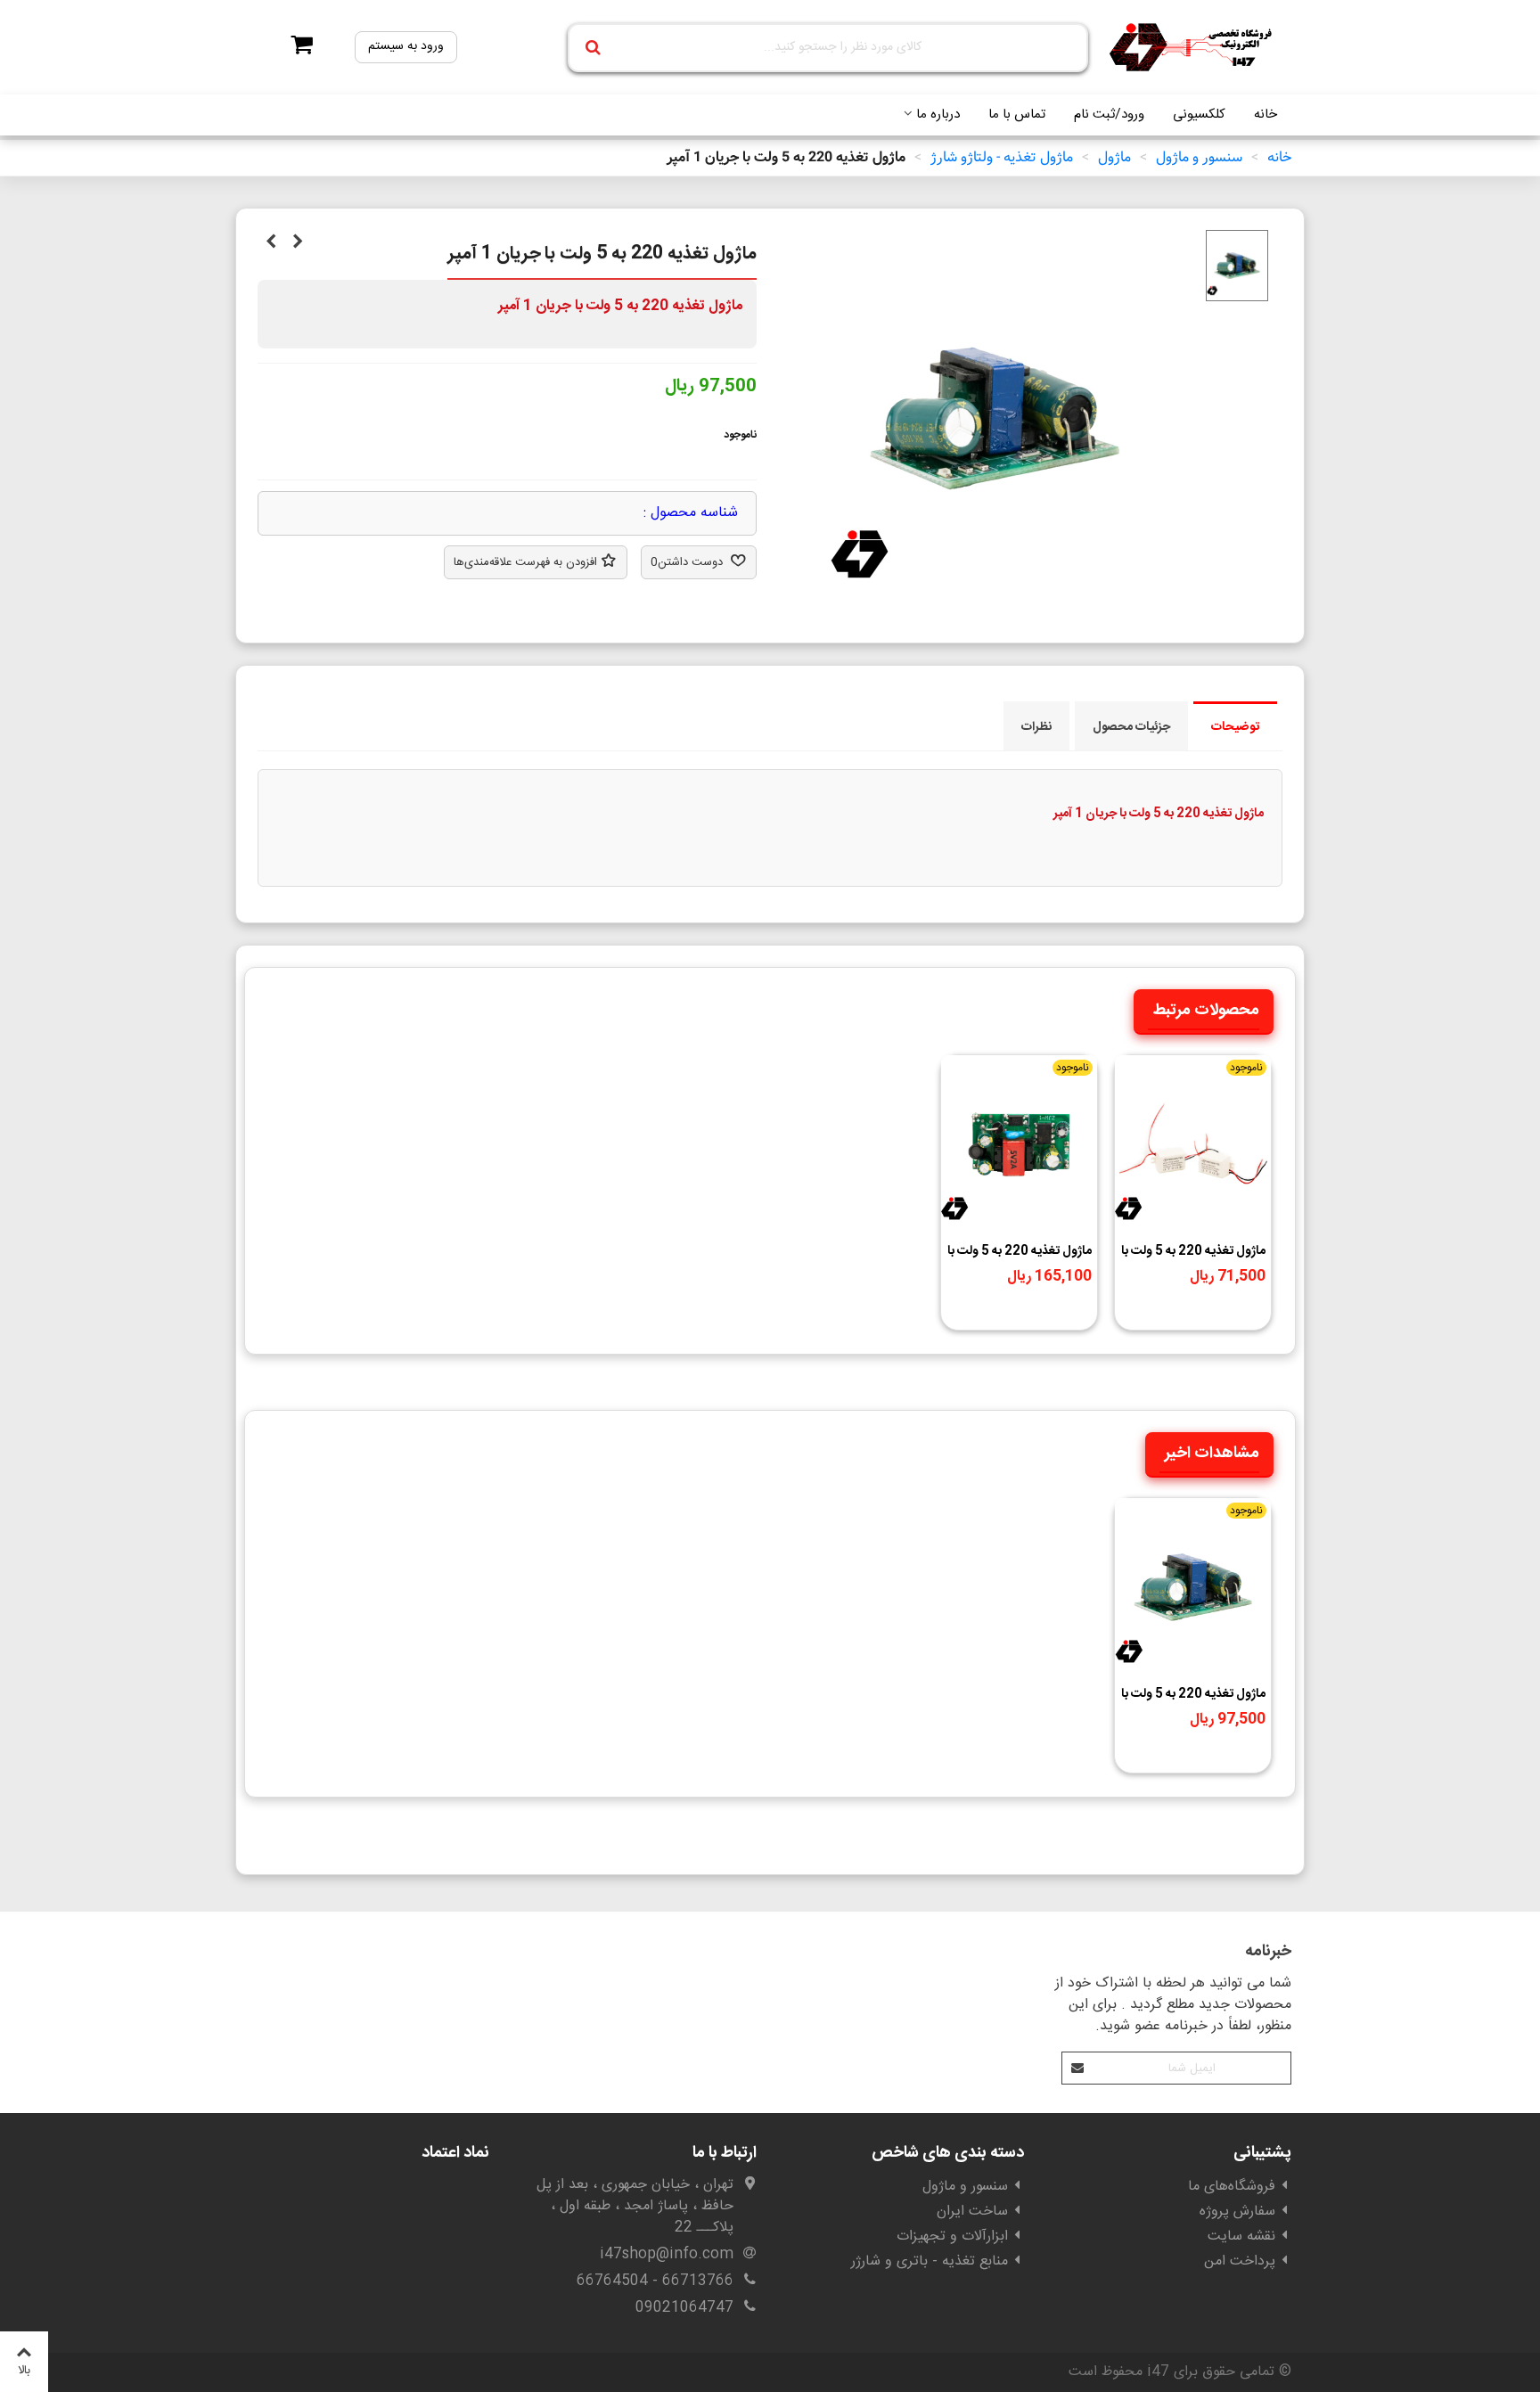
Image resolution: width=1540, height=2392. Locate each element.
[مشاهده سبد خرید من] (296, 47)
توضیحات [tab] (1235, 727)
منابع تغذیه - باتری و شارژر (930, 2261)
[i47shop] (1193, 48)
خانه (1266, 115)
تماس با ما (1017, 115)
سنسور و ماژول (965, 2187)
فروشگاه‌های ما (1232, 2187)
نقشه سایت (1241, 2236)
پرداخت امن (1240, 2261)
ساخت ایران (972, 2212)
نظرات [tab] (1036, 727)
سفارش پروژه (1237, 2212)
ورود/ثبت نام (1109, 115)
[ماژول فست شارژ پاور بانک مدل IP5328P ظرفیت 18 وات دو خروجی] (271, 243)
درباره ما (938, 115)
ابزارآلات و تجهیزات (952, 2236)
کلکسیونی (1199, 115)
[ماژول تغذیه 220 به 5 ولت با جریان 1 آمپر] (995, 596)
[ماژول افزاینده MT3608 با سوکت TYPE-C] (298, 243)
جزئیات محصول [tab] (1131, 727)
